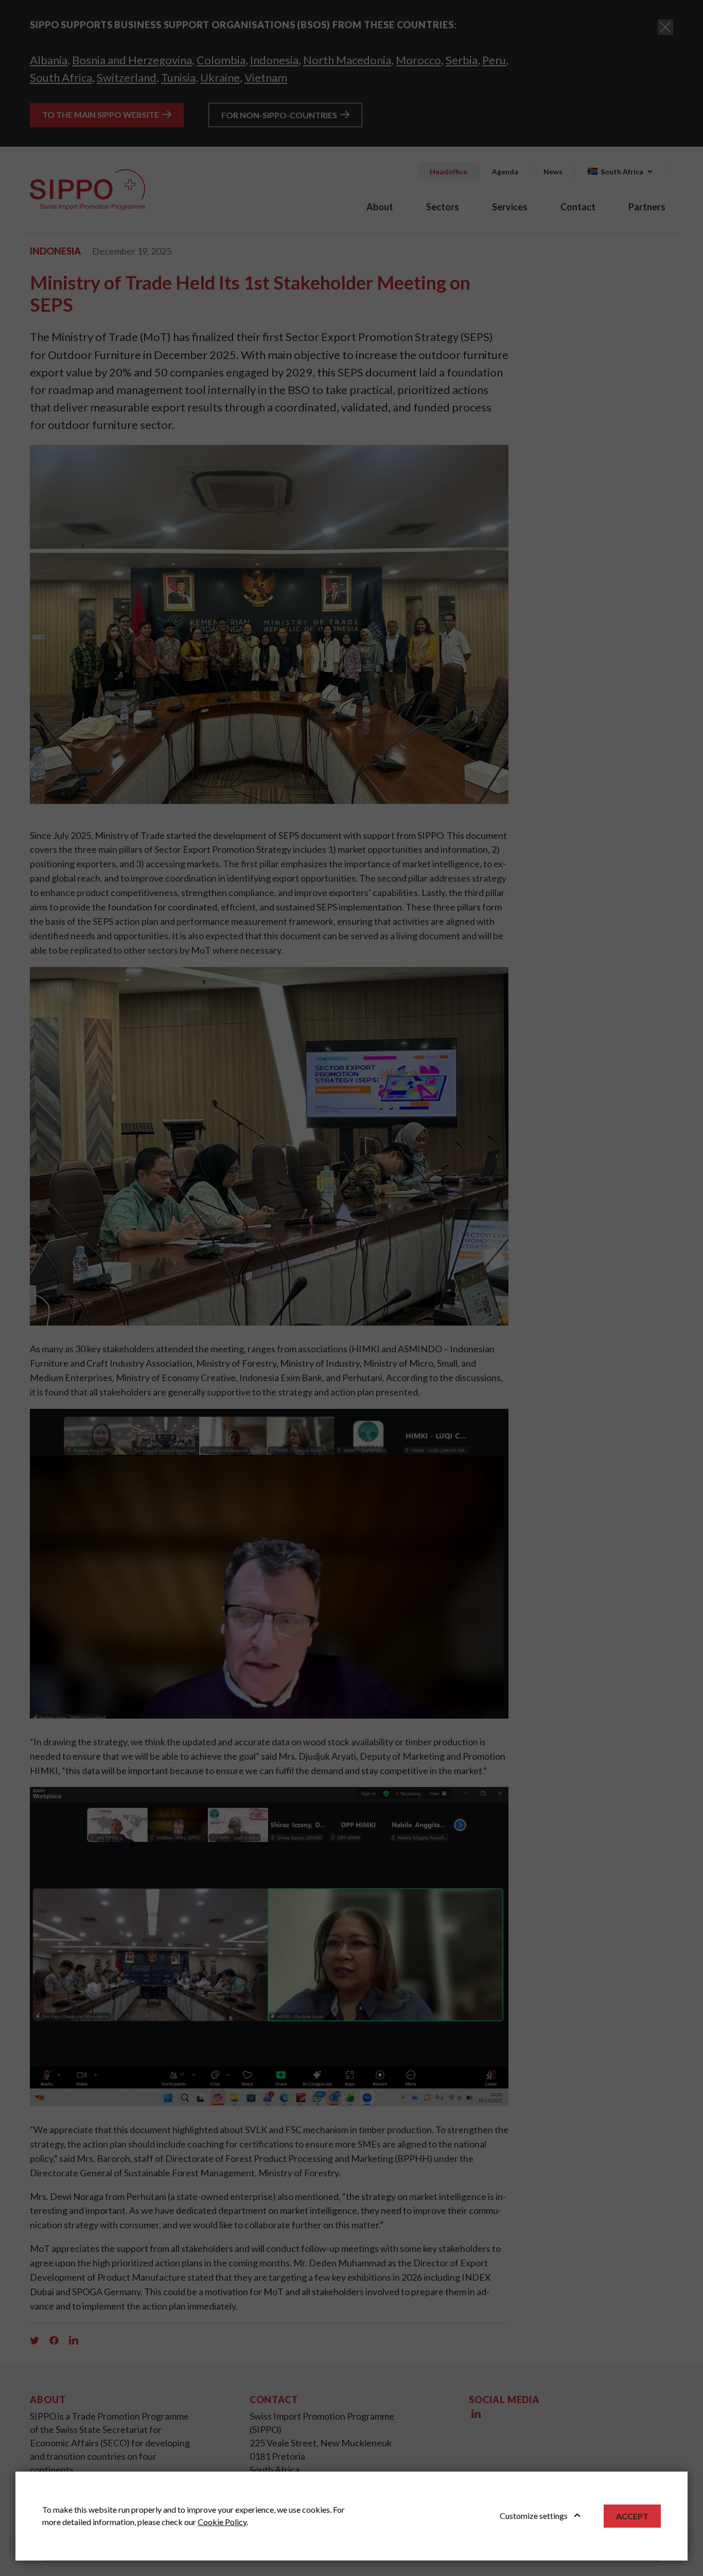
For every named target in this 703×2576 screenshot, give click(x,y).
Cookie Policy (222, 2522)
